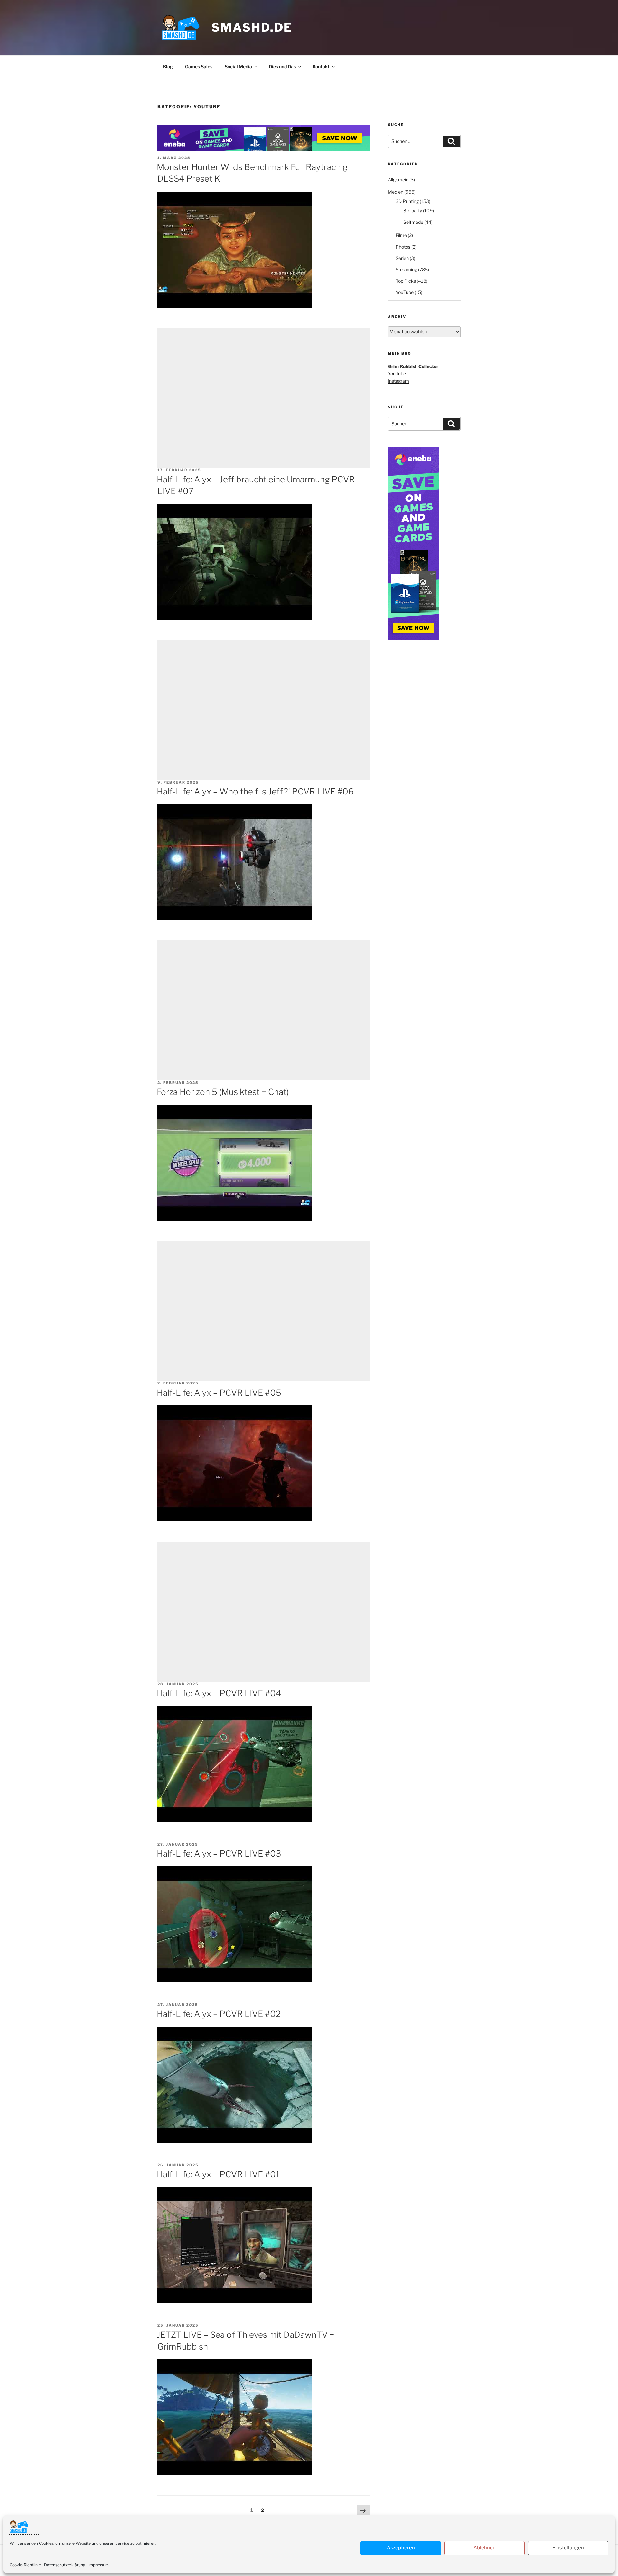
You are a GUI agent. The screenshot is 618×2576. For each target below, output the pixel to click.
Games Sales (199, 67)
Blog (168, 67)
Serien (402, 258)
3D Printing (407, 201)
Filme (401, 235)
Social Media (238, 67)
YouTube (405, 292)
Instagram (398, 381)
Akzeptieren (401, 2548)
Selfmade (413, 222)
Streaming (406, 269)
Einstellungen (568, 2548)
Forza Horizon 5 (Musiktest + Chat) (223, 1092)
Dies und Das (282, 67)
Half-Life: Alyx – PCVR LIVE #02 (219, 2014)
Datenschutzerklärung (65, 2565)
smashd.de (252, 27)
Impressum (99, 2565)
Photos (403, 247)
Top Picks (406, 281)
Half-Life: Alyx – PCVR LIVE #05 (219, 1393)
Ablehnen (485, 2548)
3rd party (413, 210)
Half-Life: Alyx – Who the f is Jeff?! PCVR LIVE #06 (255, 791)
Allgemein (398, 180)
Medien (396, 192)
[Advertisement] (264, 398)
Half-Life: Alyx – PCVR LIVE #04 (219, 1693)
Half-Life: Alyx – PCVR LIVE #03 (219, 1854)
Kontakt (321, 67)
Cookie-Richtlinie (25, 2565)
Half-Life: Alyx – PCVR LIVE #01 (218, 2174)
